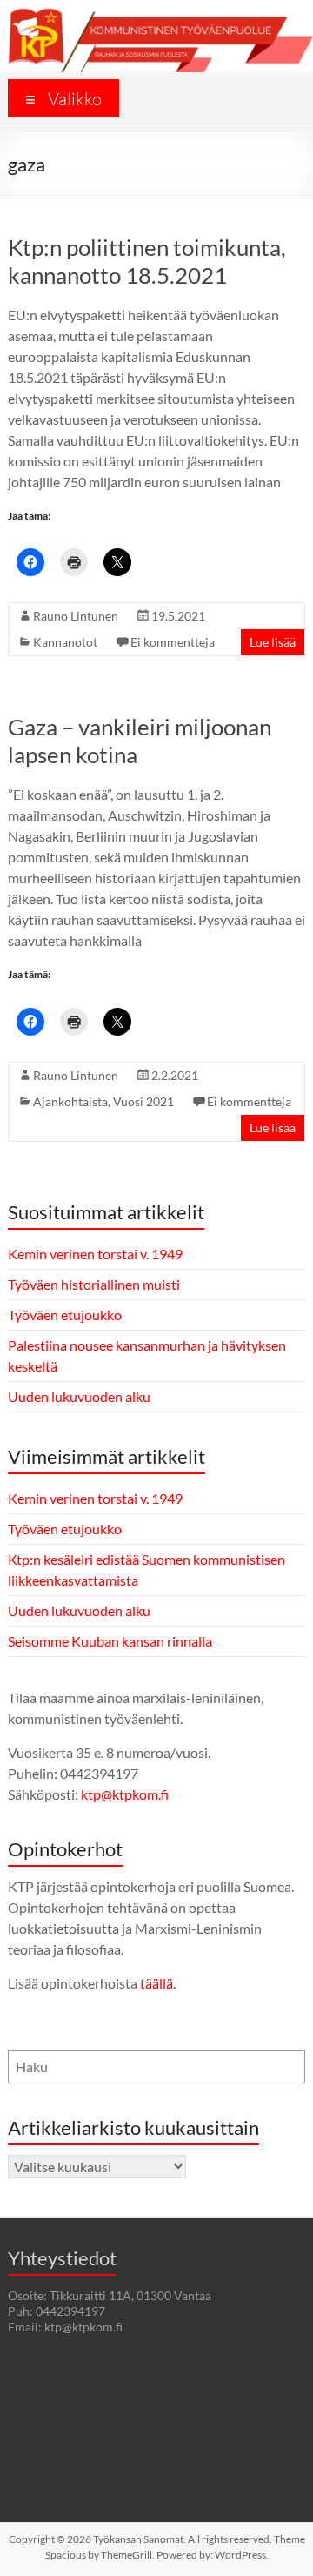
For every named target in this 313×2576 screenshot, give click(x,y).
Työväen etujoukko (65, 1315)
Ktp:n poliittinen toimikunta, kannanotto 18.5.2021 (147, 261)
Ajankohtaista (70, 1101)
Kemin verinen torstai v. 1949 (95, 1254)
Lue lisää (273, 642)
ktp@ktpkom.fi (125, 1794)
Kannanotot (65, 642)
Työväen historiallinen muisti (94, 1284)
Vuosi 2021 (143, 1101)
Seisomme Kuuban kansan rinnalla (110, 1641)
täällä (156, 1983)
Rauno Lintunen (76, 616)
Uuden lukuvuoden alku (79, 1396)
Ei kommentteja (173, 642)
